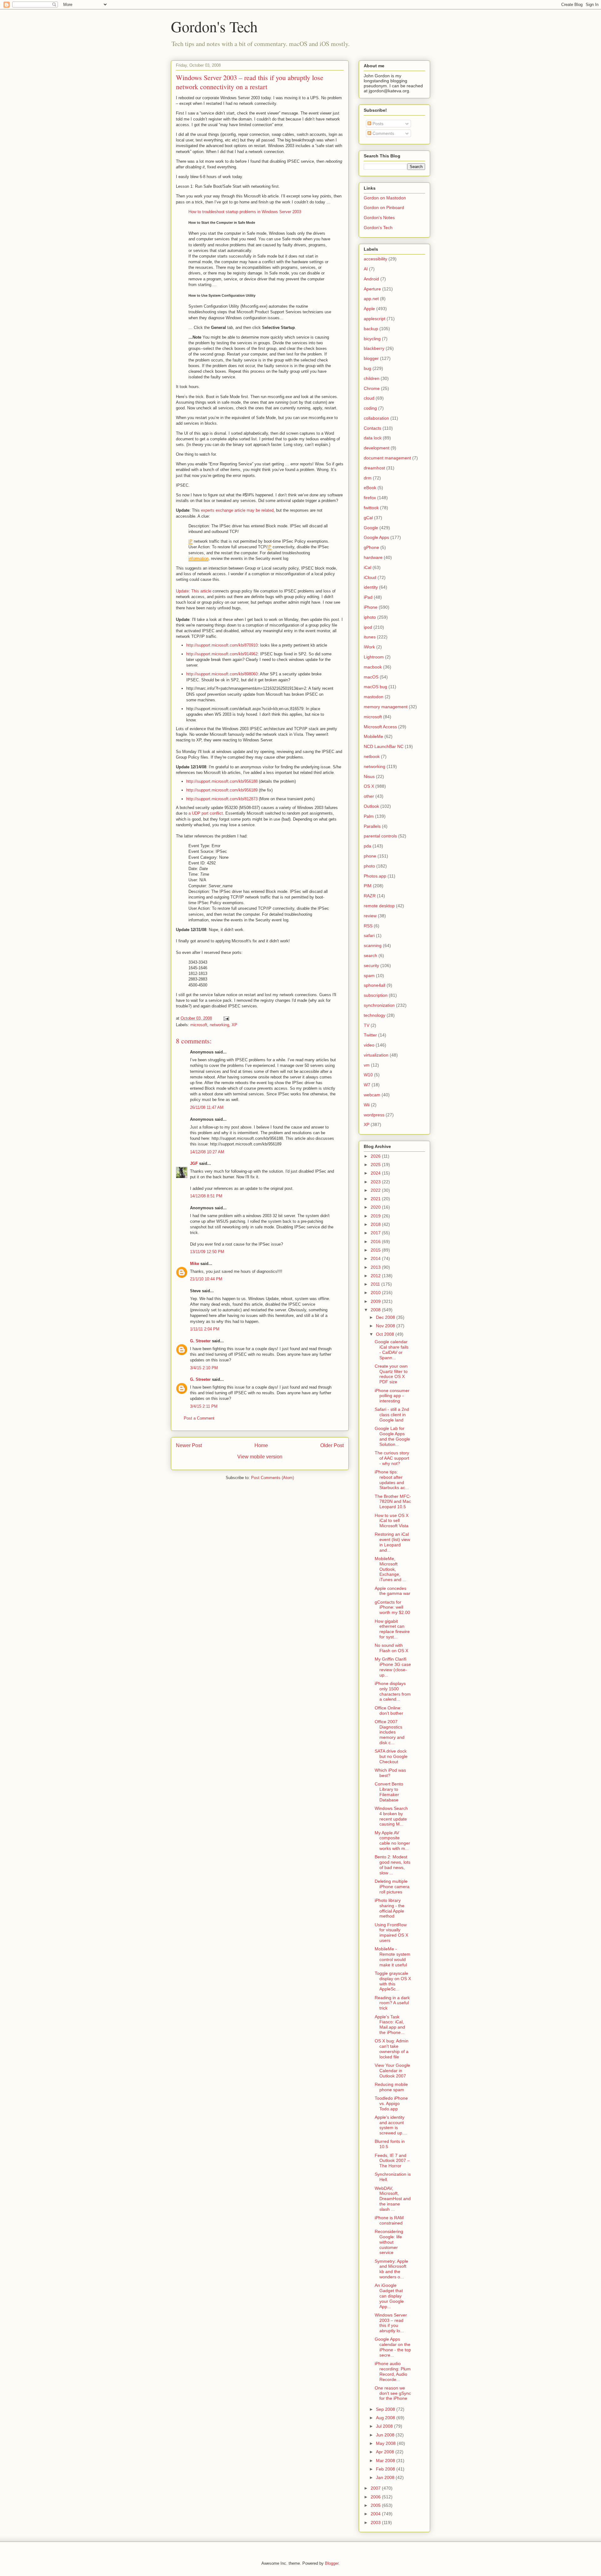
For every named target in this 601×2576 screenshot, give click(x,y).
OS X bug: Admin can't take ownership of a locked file (392, 2049)
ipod (368, 627)
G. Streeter (200, 1341)
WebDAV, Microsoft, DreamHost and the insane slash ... (393, 2199)
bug (367, 368)
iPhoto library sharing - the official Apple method (390, 1908)
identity (371, 587)
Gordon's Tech (214, 26)
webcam (372, 1095)
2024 (376, 1173)
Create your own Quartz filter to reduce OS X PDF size (391, 1374)
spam (369, 976)
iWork (369, 647)
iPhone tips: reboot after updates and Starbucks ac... (392, 1480)
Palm (369, 816)
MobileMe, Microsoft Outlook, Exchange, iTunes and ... (390, 1569)
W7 (367, 1085)
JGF (194, 1163)
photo (369, 866)
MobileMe (373, 736)
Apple (369, 309)
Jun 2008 (386, 2435)
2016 (376, 1242)
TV (367, 1025)
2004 (376, 2514)
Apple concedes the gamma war (393, 1591)
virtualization (376, 1055)
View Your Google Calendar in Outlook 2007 (392, 2071)
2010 (376, 1293)
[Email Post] (226, 1018)
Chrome (372, 388)
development (377, 448)
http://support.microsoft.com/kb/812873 (222, 799)
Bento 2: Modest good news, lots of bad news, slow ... (393, 1865)
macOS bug (375, 687)
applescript (375, 319)
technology (375, 1015)
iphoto (370, 617)
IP (190, 541)
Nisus (369, 776)
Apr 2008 (386, 2452)
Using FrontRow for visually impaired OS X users (391, 1933)
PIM (368, 886)
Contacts (372, 428)
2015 (376, 1250)
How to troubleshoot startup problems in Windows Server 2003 (245, 212)
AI (366, 269)
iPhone (371, 607)
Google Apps (376, 537)
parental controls (380, 836)
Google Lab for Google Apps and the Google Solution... (392, 1436)
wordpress (374, 1115)
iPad (368, 597)
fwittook (371, 508)
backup (371, 329)
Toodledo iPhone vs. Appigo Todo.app (391, 2103)
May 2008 (386, 2443)
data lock (373, 438)
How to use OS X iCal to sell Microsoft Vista (392, 1521)
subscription (376, 995)
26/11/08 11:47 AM (207, 1107)
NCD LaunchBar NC (384, 746)
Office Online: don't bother (389, 1711)
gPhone (371, 547)
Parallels (372, 826)
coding (370, 408)
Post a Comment (199, 1418)
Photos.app (375, 876)
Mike (195, 1264)
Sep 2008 (386, 2409)
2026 (376, 1156)
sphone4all (375, 985)
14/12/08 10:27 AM (207, 1152)
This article (201, 591)
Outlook (371, 806)
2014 (376, 1258)
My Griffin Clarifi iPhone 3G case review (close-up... (393, 1667)
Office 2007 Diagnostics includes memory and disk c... (390, 1732)
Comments (383, 133)
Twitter (370, 1035)
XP (234, 1025)
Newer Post (189, 1445)
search (370, 955)
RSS (368, 926)
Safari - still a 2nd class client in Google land (392, 1415)
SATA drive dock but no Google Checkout (391, 1756)
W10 (368, 1075)
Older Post (332, 1445)
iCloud (370, 577)
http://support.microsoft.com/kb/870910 (222, 645)
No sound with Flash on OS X (391, 1648)
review (370, 916)
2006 (376, 2497)
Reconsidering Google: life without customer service (389, 2242)
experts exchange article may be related (237, 510)
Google (371, 528)
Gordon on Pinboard (384, 207)
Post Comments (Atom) (272, 1478)
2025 (376, 1165)
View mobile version (260, 1457)
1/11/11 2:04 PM (205, 1329)
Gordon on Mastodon (385, 198)
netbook (372, 756)
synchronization (379, 1005)
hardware (373, 557)
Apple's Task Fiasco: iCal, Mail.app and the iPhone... (390, 2025)
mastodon (374, 697)
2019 (376, 1216)
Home (261, 1445)
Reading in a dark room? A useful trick (392, 2003)
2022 (376, 1190)
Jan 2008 (386, 2477)
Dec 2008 (386, 1317)
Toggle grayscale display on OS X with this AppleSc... (393, 1981)
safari (369, 935)
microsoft (199, 1025)
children (372, 378)
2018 (376, 1224)
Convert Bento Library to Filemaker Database (389, 1792)
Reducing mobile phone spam (391, 2087)
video (369, 1045)
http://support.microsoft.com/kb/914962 (222, 654)
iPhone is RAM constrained (389, 2220)
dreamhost (374, 468)
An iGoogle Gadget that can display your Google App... (389, 2296)
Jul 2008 (385, 2426)
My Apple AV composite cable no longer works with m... (392, 1841)
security (371, 965)
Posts (377, 124)
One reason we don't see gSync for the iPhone (393, 2393)
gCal (368, 518)
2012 (376, 1276)
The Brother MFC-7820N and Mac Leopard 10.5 (393, 1502)
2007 (376, 2488)
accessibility (375, 259)
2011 (376, 1284)
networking (219, 1025)
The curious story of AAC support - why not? (392, 1458)
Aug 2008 (386, 2418)
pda (367, 846)
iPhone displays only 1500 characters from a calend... (393, 1691)
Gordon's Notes (379, 218)
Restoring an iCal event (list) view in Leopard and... (392, 1542)
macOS (371, 677)
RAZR (370, 896)
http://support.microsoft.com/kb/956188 (222, 781)
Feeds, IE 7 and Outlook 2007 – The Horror (392, 2161)
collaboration (376, 418)
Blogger (332, 2563)
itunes (370, 637)
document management (387, 458)
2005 (376, 2505)
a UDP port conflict (205, 813)
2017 (376, 1233)
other (369, 796)
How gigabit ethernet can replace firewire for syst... (392, 1629)
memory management (386, 707)
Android (371, 279)
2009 (376, 1301)
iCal (367, 567)
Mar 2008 (386, 2461)
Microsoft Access (380, 727)
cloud (369, 398)
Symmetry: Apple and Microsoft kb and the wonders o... (391, 2269)
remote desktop (379, 906)
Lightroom (374, 657)
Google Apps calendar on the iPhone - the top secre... (393, 2347)
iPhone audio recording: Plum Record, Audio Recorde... (393, 2371)
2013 (376, 1267)
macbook (373, 667)
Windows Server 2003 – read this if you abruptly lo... (391, 2323)
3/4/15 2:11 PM (204, 1406)
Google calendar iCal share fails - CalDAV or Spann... (392, 1349)
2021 (376, 1199)
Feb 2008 (386, 2469)
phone (370, 856)
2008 (376, 1310)
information (198, 558)
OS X (369, 786)
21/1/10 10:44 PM (206, 1279)
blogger (371, 358)
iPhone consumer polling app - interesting (392, 1396)
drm (368, 478)
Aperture (372, 289)
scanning (373, 945)
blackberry (374, 348)
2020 (376, 1207)
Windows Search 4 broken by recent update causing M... (391, 1816)
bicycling (372, 339)
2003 (376, 2522)
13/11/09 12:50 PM (207, 1252)
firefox (370, 498)
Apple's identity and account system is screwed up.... (391, 2125)
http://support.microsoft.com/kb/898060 (222, 674)
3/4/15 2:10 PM (204, 1368)
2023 (376, 1182)
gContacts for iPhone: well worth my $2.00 (392, 1607)
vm (367, 1065)
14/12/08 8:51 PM (206, 1196)
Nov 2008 (386, 1326)
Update (182, 591)
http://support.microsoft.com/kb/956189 (222, 790)
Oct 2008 (386, 1334)
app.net (371, 299)
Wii (367, 1105)
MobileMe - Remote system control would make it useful (393, 1957)
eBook (370, 488)
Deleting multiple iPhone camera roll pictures (392, 1887)
